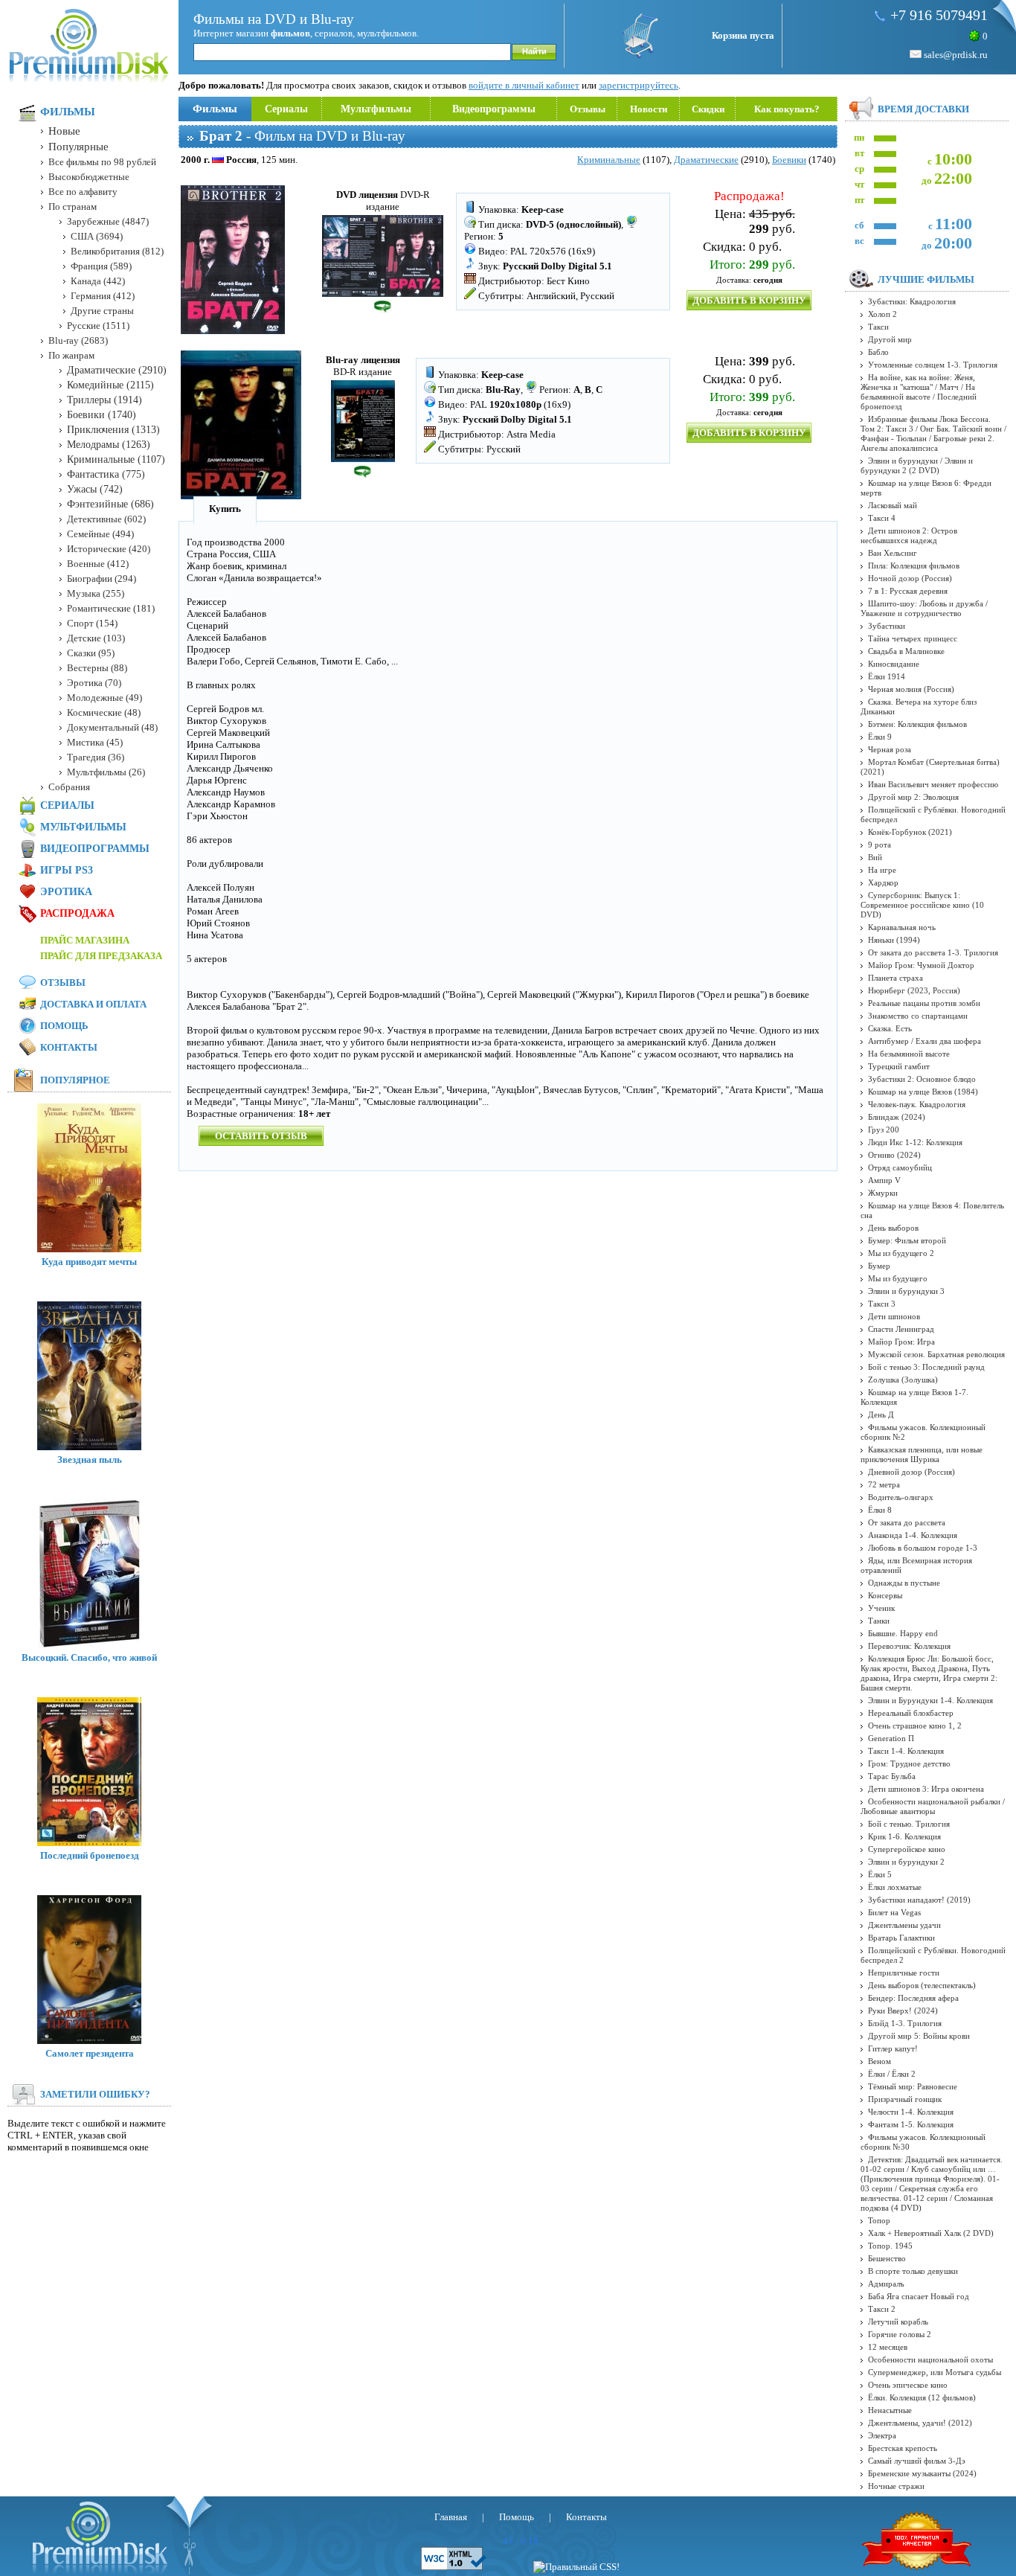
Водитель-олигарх (901, 1497)
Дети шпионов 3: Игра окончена (926, 1789)
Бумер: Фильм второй (907, 1240)
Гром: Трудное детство (909, 1763)
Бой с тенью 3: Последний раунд (926, 1367)
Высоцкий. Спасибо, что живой (89, 1657)
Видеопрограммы (494, 109)
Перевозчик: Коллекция (909, 1646)
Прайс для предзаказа (101, 956)
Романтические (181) (111, 608)
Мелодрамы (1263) (109, 445)
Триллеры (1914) (105, 400)
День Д (881, 1414)
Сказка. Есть (890, 1028)
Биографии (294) (102, 579)
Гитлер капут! (893, 2048)
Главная (451, 2517)
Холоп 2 (882, 314)
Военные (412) (98, 564)
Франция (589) (101, 266)
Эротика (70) (94, 683)
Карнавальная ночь (902, 927)
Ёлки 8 (880, 1510)
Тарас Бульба (892, 1776)
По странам (73, 206)
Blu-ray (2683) (78, 340)
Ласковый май (893, 505)
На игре (882, 870)
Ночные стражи (896, 2486)
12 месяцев (888, 2347)
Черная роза (890, 749)
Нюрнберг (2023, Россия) (914, 990)
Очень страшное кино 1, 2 (915, 1726)
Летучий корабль (898, 2322)
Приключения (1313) (113, 430)
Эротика (66, 892)
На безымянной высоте (909, 1054)
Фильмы (215, 109)
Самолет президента (90, 2053)
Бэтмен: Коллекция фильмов (917, 724)
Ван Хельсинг (893, 553)
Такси (878, 327)
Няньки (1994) (894, 940)
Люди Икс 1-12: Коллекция (915, 1142)
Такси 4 (882, 518)
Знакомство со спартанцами (918, 1016)
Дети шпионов (894, 1316)
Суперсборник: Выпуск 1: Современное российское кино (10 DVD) (922, 905)
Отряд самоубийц (900, 1167)
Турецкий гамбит (899, 1066)
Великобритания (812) (117, 251)
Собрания (69, 787)
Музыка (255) (96, 593)
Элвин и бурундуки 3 (906, 1291)
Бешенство (887, 2258)
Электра (882, 2435)
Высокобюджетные (89, 177)
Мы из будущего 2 (901, 1253)
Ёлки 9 (880, 737)
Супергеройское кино (907, 1849)
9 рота (880, 845)
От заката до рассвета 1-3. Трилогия (933, 952)
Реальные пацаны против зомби (924, 1003)
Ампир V (884, 1180)
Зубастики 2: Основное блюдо (922, 1079)
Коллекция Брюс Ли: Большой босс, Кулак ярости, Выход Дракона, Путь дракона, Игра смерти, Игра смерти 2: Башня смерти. (929, 1673)
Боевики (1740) (102, 415)
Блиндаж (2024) (897, 1117)
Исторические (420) (109, 549)
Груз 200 (884, 1130)
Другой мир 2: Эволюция (913, 797)
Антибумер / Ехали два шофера (925, 1041)
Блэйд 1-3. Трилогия (905, 2023)
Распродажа (77, 913)
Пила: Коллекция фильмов (914, 565)
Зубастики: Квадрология (912, 301)
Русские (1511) (98, 326)
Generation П (891, 1738)
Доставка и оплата (93, 1004)
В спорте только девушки (913, 2271)
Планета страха (896, 978)
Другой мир (890, 339)
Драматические (706, 160)
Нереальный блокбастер (911, 1713)
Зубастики (887, 626)
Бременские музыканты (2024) (922, 2473)
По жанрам (71, 355)
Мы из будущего (898, 1278)
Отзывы (588, 109)
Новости (649, 109)
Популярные (78, 147)
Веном (880, 2061)
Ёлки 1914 (887, 676)
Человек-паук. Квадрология (917, 1104)
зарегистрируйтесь (639, 85)
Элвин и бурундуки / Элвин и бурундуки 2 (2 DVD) (917, 465)
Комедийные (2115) (110, 385)
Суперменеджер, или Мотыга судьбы (935, 2372)
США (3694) (97, 236)
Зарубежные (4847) (108, 221)
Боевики (789, 160)
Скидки (708, 109)
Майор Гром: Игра (901, 1342)
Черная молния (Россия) (911, 689)
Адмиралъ (886, 2284)
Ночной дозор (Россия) (910, 578)
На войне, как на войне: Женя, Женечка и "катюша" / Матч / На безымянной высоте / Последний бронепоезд (919, 392)
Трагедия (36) (96, 757)
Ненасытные (890, 2410)
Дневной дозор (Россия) (911, 1472)
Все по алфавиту (83, 192)
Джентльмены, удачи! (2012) (920, 2423)
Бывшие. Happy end (903, 1633)
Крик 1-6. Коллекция (904, 1836)
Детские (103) (96, 638)
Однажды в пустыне (904, 1583)
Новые (64, 131)
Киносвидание (894, 664)
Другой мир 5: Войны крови (919, 2036)
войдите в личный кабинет (524, 85)
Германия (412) (103, 296)
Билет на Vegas (894, 1912)
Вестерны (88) (97, 668)
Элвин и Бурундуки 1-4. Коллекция (930, 1700)
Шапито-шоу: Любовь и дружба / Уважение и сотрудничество (924, 608)
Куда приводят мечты (89, 1262)
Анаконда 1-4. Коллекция (913, 1535)
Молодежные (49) (105, 698)
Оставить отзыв (261, 1136)
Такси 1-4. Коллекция (906, 1751)
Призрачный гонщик (905, 2099)
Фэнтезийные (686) (110, 504)
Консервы (885, 1595)
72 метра (884, 1484)
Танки (879, 1621)
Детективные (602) (106, 519)
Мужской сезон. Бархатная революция (936, 1354)
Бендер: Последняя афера (913, 1998)
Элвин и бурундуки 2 (906, 1862)
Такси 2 (882, 2309)
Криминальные (609, 160)
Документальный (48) (112, 727)
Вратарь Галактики (901, 1938)
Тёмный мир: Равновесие (913, 2086)
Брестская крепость (903, 2448)
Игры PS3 (67, 870)
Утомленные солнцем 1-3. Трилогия (933, 365)
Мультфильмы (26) (106, 772)
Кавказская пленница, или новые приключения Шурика (922, 1454)
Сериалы (286, 109)
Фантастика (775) (106, 474)
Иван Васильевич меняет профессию (933, 784)
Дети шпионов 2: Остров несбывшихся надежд (909, 535)
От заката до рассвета (907, 1522)
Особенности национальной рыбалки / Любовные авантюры (933, 1806)
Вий (875, 857)
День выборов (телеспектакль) (922, 1985)
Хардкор (883, 882)
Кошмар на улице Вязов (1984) (923, 1092)
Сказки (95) (91, 653)
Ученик (881, 1608)
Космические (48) (104, 712)
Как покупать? (787, 109)
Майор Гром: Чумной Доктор (921, 965)
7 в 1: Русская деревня (908, 591)
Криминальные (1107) (116, 459)
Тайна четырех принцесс (913, 638)
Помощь (64, 1026)
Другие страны (102, 311)
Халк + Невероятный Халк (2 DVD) (931, 2233)
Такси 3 (882, 1304)
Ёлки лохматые (895, 1887)
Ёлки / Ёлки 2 (892, 2074)
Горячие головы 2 (900, 2334)
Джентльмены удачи (904, 1925)
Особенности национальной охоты (930, 2359)
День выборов (893, 1228)
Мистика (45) (95, 742)
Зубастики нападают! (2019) (919, 1900)
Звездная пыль (90, 1460)
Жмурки (883, 1193)
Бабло (878, 352)
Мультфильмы (376, 109)
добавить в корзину (749, 300)
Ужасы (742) (95, 489)
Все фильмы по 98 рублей (102, 162)
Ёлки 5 (880, 1874)
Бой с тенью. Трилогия (909, 1824)
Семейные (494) (100, 534)
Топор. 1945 (890, 2246)
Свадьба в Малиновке (906, 651)
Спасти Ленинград (901, 1329)
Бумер (879, 1266)
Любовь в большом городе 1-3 (923, 1548)
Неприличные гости (904, 1973)
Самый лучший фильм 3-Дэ (917, 2461)
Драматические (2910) (117, 370)
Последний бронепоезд (90, 1855)
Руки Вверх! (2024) (903, 2011)
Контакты (69, 1047)
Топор (879, 2220)
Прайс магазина (85, 940)
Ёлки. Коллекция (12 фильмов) (922, 2397)
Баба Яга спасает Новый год (919, 2296)
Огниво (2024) (894, 1155)
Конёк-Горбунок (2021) (910, 832)
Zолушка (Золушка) (903, 1380)
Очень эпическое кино (908, 2385)
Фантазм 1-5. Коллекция (911, 2124)
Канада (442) (98, 281)
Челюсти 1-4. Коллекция (911, 2112)
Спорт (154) (92, 623)
